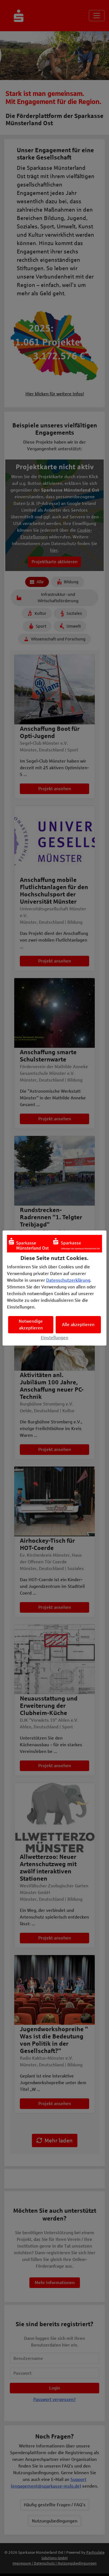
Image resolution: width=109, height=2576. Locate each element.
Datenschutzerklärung (68, 1280)
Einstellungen (54, 1338)
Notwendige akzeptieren (31, 1325)
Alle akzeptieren (78, 1325)
